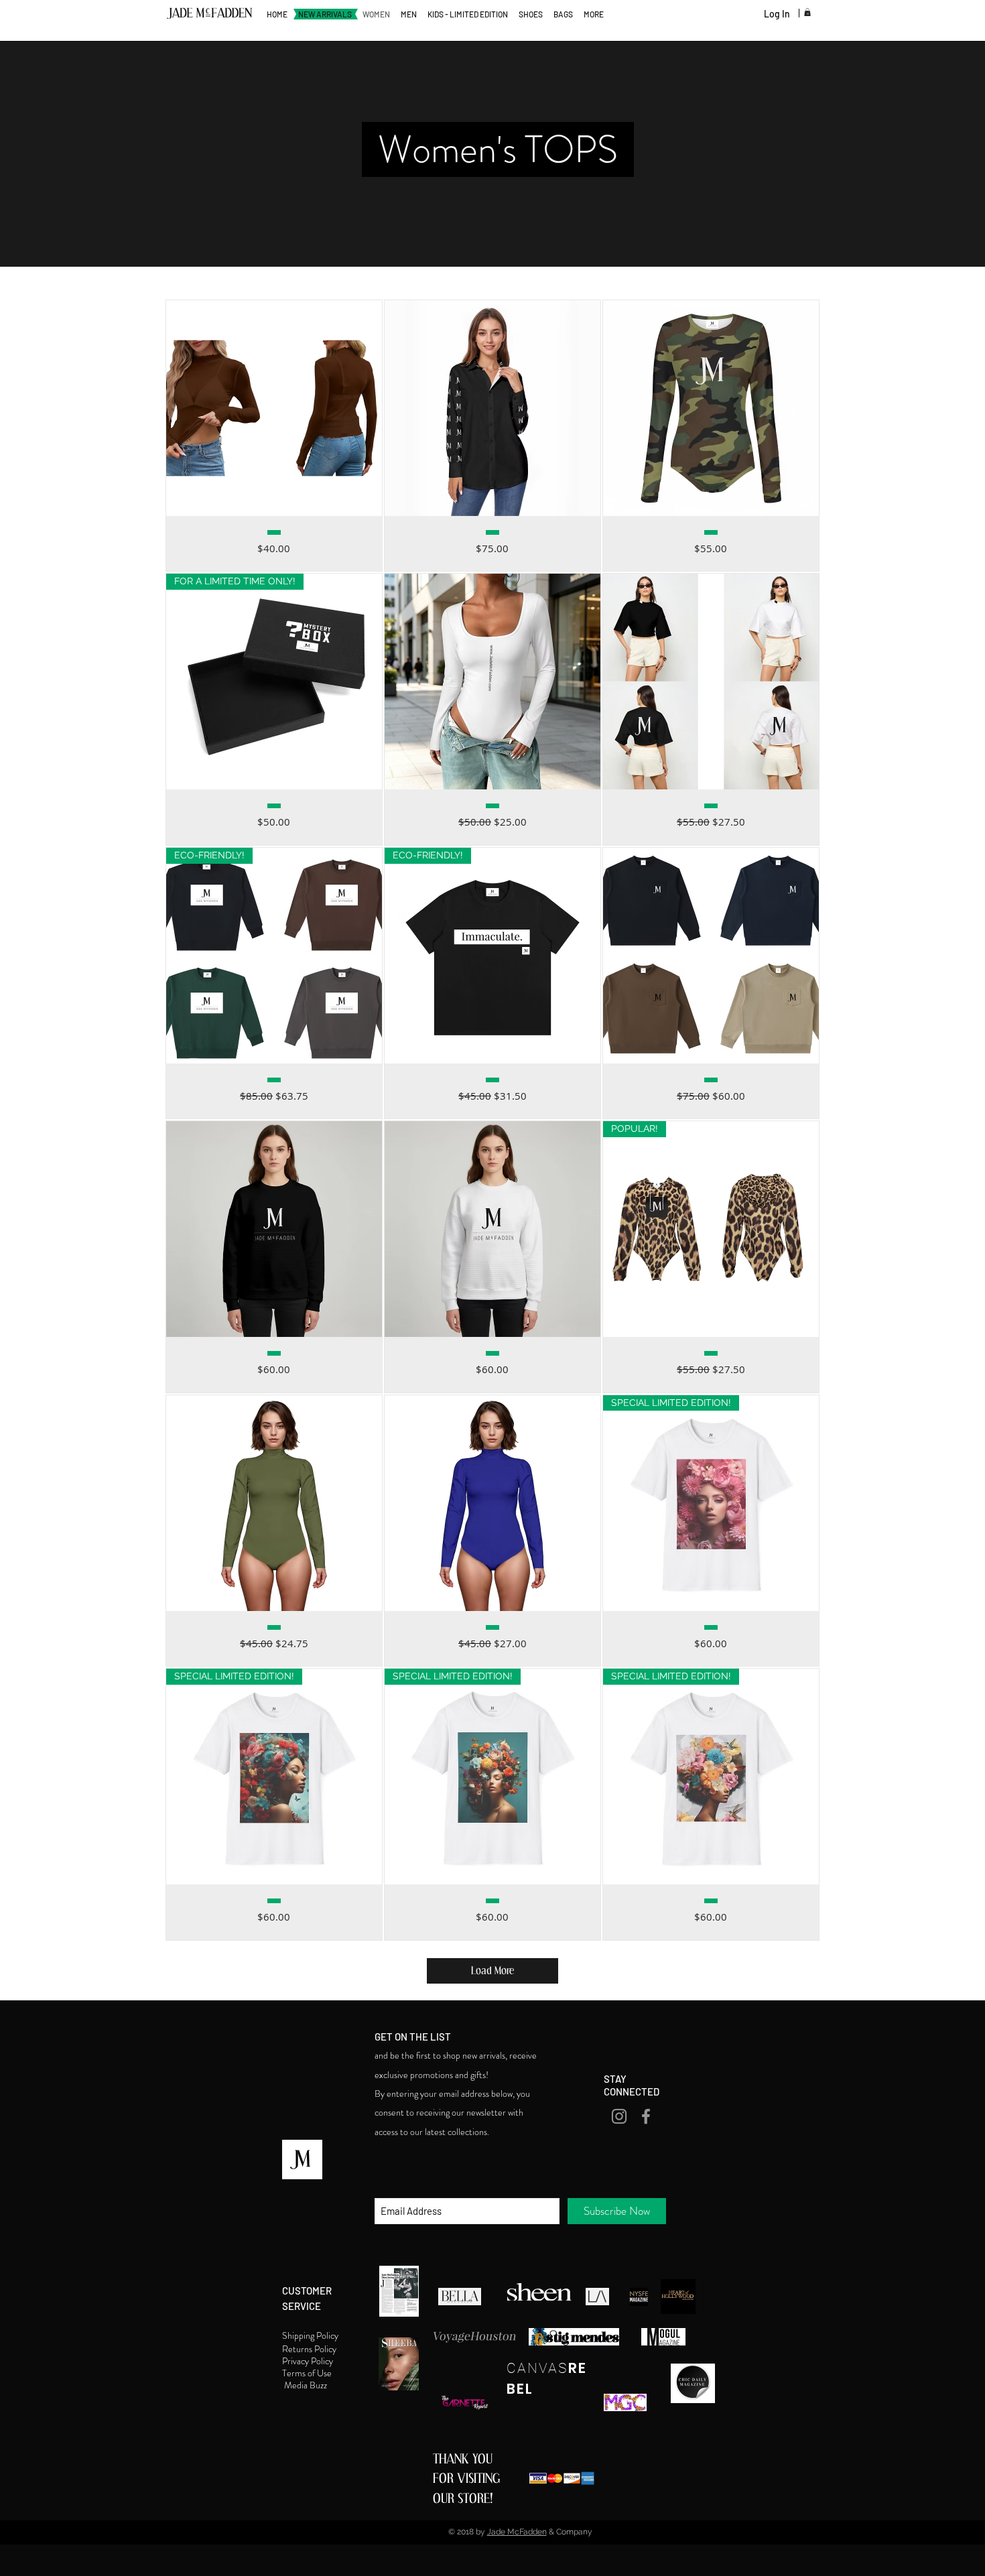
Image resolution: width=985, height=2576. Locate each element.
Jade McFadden (517, 2532)
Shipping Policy (311, 2335)
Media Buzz (307, 2385)
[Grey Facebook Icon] (646, 2116)
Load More (492, 1971)
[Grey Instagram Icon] (619, 2116)
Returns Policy (310, 2349)
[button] (807, 12)
